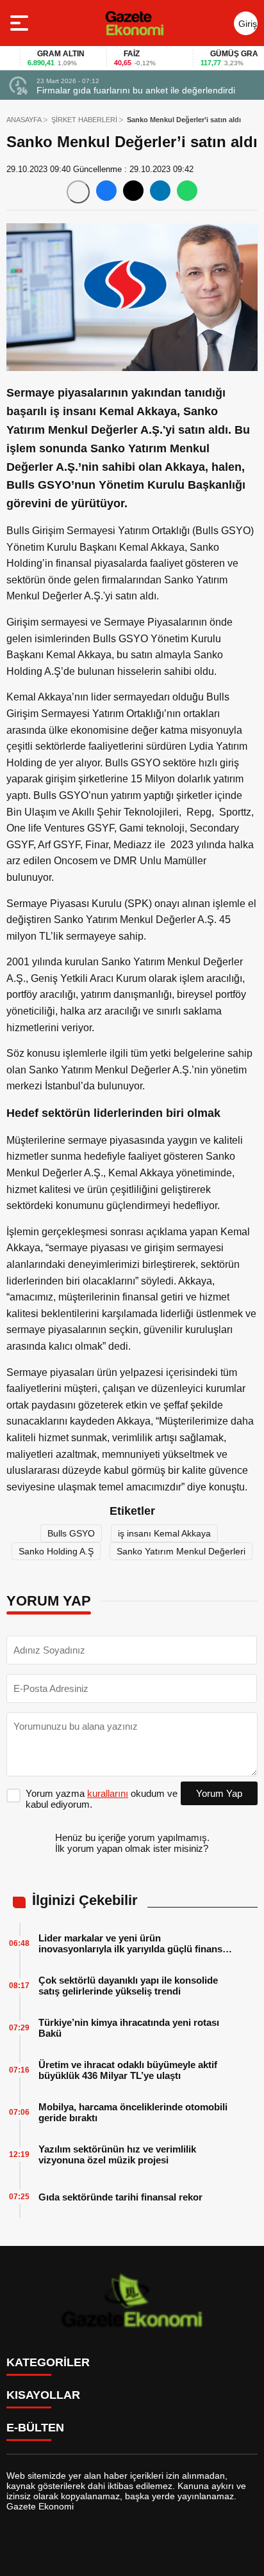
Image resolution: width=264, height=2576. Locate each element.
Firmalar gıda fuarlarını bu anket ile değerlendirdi (136, 90)
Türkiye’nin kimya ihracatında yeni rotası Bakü (129, 2028)
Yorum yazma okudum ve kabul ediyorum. (102, 1799)
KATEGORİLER (48, 2362)
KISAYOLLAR (43, 2395)
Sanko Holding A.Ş (56, 1551)
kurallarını (108, 1793)
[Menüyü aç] (21, 23)
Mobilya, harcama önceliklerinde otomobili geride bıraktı (133, 2112)
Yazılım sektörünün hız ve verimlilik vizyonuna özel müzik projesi (117, 2154)
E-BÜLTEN (35, 2428)
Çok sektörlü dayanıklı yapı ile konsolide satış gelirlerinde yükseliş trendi (128, 1986)
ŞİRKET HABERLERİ (84, 120)
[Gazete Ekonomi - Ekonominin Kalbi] (134, 23)
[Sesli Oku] (78, 192)
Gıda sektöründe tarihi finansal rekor (120, 2197)
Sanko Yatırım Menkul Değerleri (181, 1551)
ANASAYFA (24, 120)
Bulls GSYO (71, 1533)
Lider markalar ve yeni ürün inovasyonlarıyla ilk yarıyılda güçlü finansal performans (134, 1943)
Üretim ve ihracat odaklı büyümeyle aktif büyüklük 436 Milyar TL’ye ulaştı (128, 2070)
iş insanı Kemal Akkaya (164, 1533)
